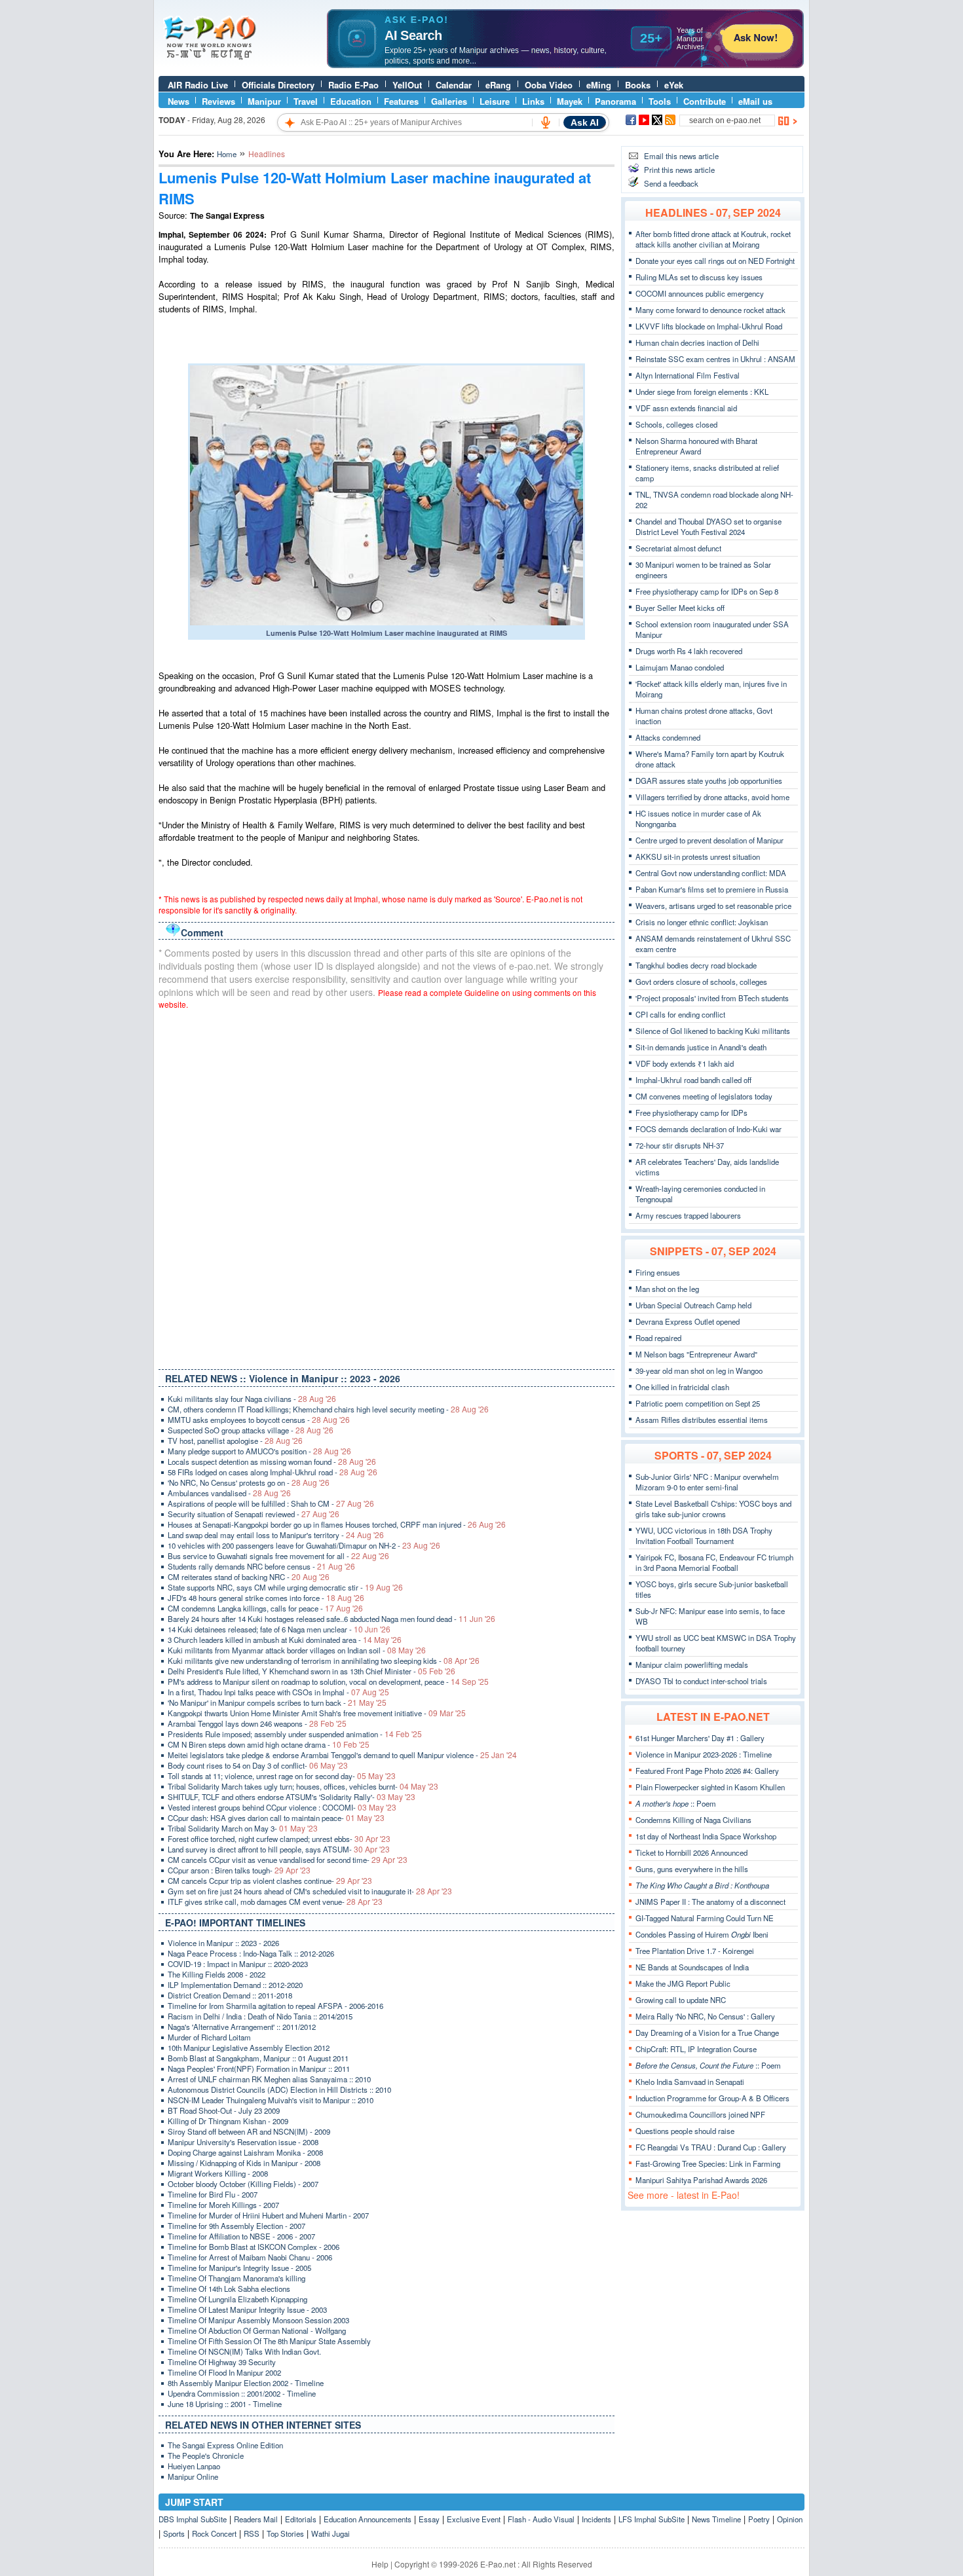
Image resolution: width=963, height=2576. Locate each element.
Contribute (705, 101)
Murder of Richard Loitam (209, 2037)
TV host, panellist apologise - (235, 1441)
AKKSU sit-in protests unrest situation (698, 856)
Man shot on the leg (667, 1289)
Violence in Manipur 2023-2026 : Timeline (704, 1754)
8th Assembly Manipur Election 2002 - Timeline (246, 2383)
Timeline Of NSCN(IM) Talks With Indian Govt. (244, 2351)
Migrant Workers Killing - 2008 (218, 2173)
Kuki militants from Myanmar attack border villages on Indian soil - (297, 1650)
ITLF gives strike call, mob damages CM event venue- (275, 1902)
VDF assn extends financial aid (686, 408)
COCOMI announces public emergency (700, 293)
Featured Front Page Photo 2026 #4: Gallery (707, 1771)
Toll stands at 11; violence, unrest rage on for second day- (282, 1776)
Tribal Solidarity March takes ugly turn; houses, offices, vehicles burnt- (303, 1786)
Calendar (454, 85)
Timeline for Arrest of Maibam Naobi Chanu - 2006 (250, 2257)
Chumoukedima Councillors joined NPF (700, 2114)
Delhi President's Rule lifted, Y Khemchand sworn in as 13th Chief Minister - (312, 1671)
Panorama (615, 101)
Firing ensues (658, 1272)
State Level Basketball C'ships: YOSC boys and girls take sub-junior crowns (713, 1509)
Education (351, 101)
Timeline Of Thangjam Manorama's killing (236, 2278)
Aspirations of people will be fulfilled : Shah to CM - (271, 1503)
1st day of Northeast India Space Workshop (706, 1836)
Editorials (301, 2519)
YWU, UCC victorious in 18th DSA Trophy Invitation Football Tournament (704, 1536)
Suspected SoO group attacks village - (251, 1430)
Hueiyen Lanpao (194, 2466)
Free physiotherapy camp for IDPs (691, 1113)
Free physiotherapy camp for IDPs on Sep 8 (707, 591)
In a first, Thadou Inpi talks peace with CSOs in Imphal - (278, 1692)
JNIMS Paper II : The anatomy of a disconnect (710, 1902)
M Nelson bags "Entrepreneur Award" (696, 1354)
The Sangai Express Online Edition (225, 2445)
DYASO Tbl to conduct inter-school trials (701, 1681)
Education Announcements (368, 2519)
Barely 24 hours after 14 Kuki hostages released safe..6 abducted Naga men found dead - (331, 1619)
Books (638, 85)
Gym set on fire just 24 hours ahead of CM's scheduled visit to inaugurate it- (310, 1891)
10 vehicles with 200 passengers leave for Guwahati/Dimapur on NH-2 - (304, 1545)
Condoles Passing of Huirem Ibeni (702, 1934)
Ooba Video (549, 85)
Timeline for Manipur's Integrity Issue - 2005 (239, 2268)
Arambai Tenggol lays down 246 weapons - (257, 1723)
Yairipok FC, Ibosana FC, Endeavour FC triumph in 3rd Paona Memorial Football (714, 1562)
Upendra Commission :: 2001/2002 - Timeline (242, 2393)
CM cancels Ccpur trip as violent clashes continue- (270, 1881)
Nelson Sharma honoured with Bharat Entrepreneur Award (696, 446)
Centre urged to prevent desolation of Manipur (709, 840)
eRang (498, 85)
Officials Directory (278, 85)
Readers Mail (256, 2519)
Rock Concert (214, 2533)
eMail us (755, 101)
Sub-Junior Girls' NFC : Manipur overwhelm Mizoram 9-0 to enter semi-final (707, 1482)
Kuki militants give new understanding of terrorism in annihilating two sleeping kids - (324, 1661)
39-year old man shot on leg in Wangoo (699, 1371)
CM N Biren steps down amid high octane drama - (269, 1744)
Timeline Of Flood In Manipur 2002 (224, 2372)
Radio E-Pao (353, 85)
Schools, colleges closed (676, 424)
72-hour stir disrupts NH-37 (680, 1145)
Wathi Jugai (330, 2533)
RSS (252, 2533)
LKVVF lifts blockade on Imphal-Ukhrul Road (709, 326)
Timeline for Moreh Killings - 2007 (223, 2205)
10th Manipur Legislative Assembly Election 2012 (249, 2048)
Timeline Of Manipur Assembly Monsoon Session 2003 (258, 2320)
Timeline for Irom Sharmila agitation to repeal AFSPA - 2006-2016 (275, 2006)
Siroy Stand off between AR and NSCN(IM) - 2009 (249, 2131)
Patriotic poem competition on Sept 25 (698, 1403)
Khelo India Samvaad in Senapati (690, 2082)
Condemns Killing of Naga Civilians (693, 1820)
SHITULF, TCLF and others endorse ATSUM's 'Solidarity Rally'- (292, 1797)
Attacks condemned (668, 737)
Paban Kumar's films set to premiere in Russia (712, 889)
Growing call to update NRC (681, 2000)
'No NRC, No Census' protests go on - (249, 1482)
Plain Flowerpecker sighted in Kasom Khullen (710, 1787)
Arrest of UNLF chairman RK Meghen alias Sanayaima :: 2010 (269, 2079)
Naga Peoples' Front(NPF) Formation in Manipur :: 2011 (259, 2069)
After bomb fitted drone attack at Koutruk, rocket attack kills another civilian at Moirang (713, 239)
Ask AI (585, 122)
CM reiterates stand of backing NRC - (249, 1577)
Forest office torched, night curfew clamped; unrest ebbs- (279, 1839)
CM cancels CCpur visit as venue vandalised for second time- (288, 1860)
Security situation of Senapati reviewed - (254, 1514)
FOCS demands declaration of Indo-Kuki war (708, 1129)
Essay (429, 2519)
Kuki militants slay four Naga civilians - (252, 1399)
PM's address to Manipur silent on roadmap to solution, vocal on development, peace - (328, 1682)
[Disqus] (387, 1187)
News (179, 101)
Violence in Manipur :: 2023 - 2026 (223, 1943)
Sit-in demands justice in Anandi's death (701, 1047)
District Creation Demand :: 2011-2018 (230, 1995)
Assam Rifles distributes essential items (702, 1420)
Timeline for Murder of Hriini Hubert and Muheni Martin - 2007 (268, 2215)
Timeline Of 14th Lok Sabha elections (229, 2289)
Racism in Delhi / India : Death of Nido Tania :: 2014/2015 (260, 2016)
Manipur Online (193, 2476)
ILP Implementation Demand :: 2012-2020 (235, 1985)
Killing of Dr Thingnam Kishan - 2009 (228, 2121)
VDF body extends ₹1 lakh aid (685, 1063)
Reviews (218, 101)
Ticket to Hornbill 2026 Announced (691, 1852)
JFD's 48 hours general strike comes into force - (266, 1598)
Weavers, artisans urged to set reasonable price (713, 906)
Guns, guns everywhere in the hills (692, 1869)
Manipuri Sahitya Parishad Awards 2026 (701, 2180)
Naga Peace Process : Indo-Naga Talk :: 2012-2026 (251, 1953)
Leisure (495, 101)
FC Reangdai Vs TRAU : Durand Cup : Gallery (711, 2147)
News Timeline (716, 2519)
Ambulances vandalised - (229, 1493)
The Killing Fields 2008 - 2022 (217, 1974)
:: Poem (676, 1803)
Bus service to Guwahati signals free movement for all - (278, 1556)
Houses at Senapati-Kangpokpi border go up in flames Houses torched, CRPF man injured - (337, 1524)
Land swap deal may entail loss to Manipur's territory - (276, 1535)
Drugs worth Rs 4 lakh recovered (689, 651)
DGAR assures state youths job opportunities (709, 781)
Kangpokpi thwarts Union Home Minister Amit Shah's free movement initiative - (317, 1713)
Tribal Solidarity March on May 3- (243, 1828)
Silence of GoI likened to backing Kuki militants (713, 1031)
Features (401, 101)
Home (227, 154)
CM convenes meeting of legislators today (704, 1096)
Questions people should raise (685, 2131)
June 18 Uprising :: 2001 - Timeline (225, 2404)
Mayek (570, 101)
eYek (674, 85)
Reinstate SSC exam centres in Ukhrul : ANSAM (715, 359)
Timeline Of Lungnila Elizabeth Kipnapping (237, 2299)
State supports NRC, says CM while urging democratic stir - (285, 1587)
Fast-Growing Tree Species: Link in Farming (708, 2163)
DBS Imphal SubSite (193, 2519)
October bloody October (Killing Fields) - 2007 (243, 2184)
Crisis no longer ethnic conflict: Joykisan (702, 922)
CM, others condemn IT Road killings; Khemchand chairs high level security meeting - (328, 1409)
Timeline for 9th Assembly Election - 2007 (236, 2226)
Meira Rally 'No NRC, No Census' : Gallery (705, 2016)
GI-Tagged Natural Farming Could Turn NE (705, 1918)
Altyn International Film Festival (688, 375)
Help (380, 2564)
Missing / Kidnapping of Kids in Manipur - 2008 (244, 2163)
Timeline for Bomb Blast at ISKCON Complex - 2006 (254, 2247)
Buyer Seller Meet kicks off (680, 608)
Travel (306, 101)
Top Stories (285, 2533)
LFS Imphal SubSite (651, 2519)
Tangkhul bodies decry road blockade (696, 965)
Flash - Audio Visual (541, 2519)
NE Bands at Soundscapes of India (692, 1967)
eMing (599, 85)
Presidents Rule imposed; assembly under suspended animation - (295, 1734)
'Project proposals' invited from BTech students (712, 998)
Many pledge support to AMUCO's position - (259, 1451)
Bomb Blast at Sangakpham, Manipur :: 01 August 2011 (258, 2058)
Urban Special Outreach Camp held (693, 1305)
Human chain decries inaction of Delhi (697, 342)
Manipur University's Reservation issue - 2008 (243, 2142)
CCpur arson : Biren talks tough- (239, 1870)
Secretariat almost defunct (678, 548)
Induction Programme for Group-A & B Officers (712, 2098)
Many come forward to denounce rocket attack (710, 310)
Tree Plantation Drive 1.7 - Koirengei (695, 1951)
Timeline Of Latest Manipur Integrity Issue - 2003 (247, 2309)
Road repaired (658, 1338)
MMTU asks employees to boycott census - (259, 1420)
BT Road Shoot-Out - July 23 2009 (224, 2110)
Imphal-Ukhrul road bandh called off (693, 1080)
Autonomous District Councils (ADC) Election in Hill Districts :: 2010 (279, 2089)
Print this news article (679, 170)
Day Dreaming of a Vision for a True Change (707, 2033)
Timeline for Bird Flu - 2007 (213, 2194)
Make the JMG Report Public (683, 1983)
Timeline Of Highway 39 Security (222, 2362)
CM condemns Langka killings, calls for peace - (265, 1608)
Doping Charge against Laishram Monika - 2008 (245, 2152)
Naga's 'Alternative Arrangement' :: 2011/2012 (242, 2027)
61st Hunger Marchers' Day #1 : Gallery (700, 1738)
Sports (174, 2533)
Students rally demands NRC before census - (261, 1566)
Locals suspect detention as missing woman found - (272, 1462)
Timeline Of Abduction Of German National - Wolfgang (257, 2330)
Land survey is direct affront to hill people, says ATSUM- (279, 1849)
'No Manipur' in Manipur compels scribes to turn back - (277, 1702)
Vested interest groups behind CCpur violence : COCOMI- (282, 1807)
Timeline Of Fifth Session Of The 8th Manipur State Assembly (269, 2341)
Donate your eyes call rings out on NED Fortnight (715, 261)
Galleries (449, 101)
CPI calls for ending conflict (680, 1014)
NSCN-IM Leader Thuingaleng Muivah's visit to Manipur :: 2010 (271, 2100)
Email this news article (681, 156)
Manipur (264, 101)
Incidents (596, 2519)
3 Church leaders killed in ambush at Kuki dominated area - (285, 1640)
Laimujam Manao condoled (680, 667)
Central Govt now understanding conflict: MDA (711, 873)
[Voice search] (546, 122)
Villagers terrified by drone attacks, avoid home (712, 797)
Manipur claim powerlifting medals (692, 1665)
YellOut (407, 85)
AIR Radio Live (198, 85)
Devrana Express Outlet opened (688, 1321)
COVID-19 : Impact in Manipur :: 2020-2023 (238, 1964)
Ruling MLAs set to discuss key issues (699, 277)
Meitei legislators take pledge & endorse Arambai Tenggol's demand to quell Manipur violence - (342, 1755)
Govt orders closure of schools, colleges (701, 982)
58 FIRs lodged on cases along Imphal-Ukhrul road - (273, 1472)
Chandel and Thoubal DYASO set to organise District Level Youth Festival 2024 (708, 526)
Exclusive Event (474, 2519)
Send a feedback (671, 183)
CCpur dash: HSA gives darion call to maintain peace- (276, 1818)
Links (533, 101)
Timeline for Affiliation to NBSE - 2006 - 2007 (241, 2236)
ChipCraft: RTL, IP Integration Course (696, 2049)
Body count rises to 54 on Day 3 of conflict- (258, 1765)
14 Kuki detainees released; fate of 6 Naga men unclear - (279, 1629)
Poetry (759, 2519)
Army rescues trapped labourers (688, 1215)
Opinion (790, 2519)
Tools (660, 101)
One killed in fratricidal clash (682, 1387)
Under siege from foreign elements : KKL (702, 392)
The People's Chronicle (206, 2456)
